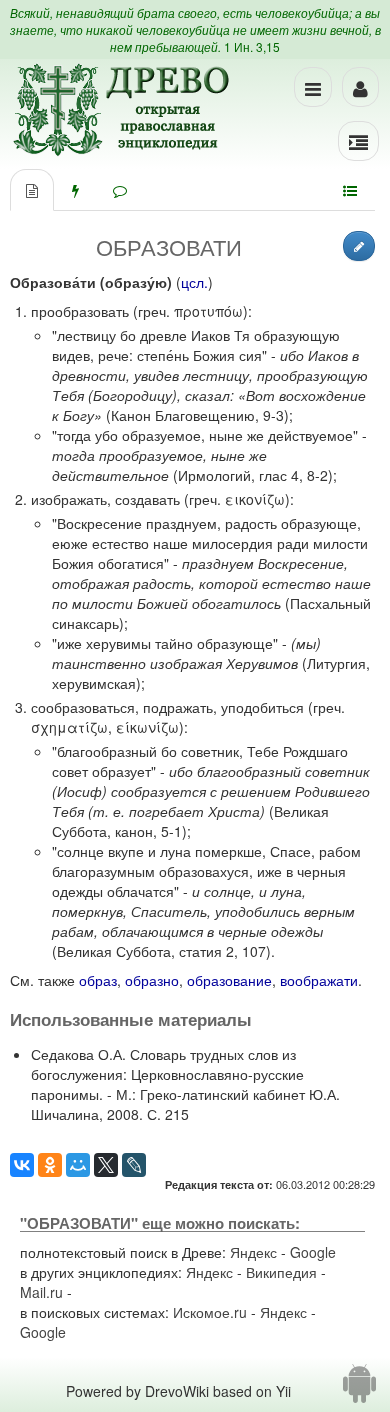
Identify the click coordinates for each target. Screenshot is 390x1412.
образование (229, 980)
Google (313, 1252)
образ (98, 980)
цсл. (194, 282)
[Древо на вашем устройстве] (359, 1391)
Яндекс (253, 1252)
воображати (319, 980)
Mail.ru (41, 1292)
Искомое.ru (210, 1312)
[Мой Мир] (78, 1165)
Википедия (281, 1272)
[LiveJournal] (134, 1165)
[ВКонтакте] (22, 1165)
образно (152, 980)
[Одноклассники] (50, 1165)
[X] (106, 1165)
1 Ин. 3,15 (252, 46)
